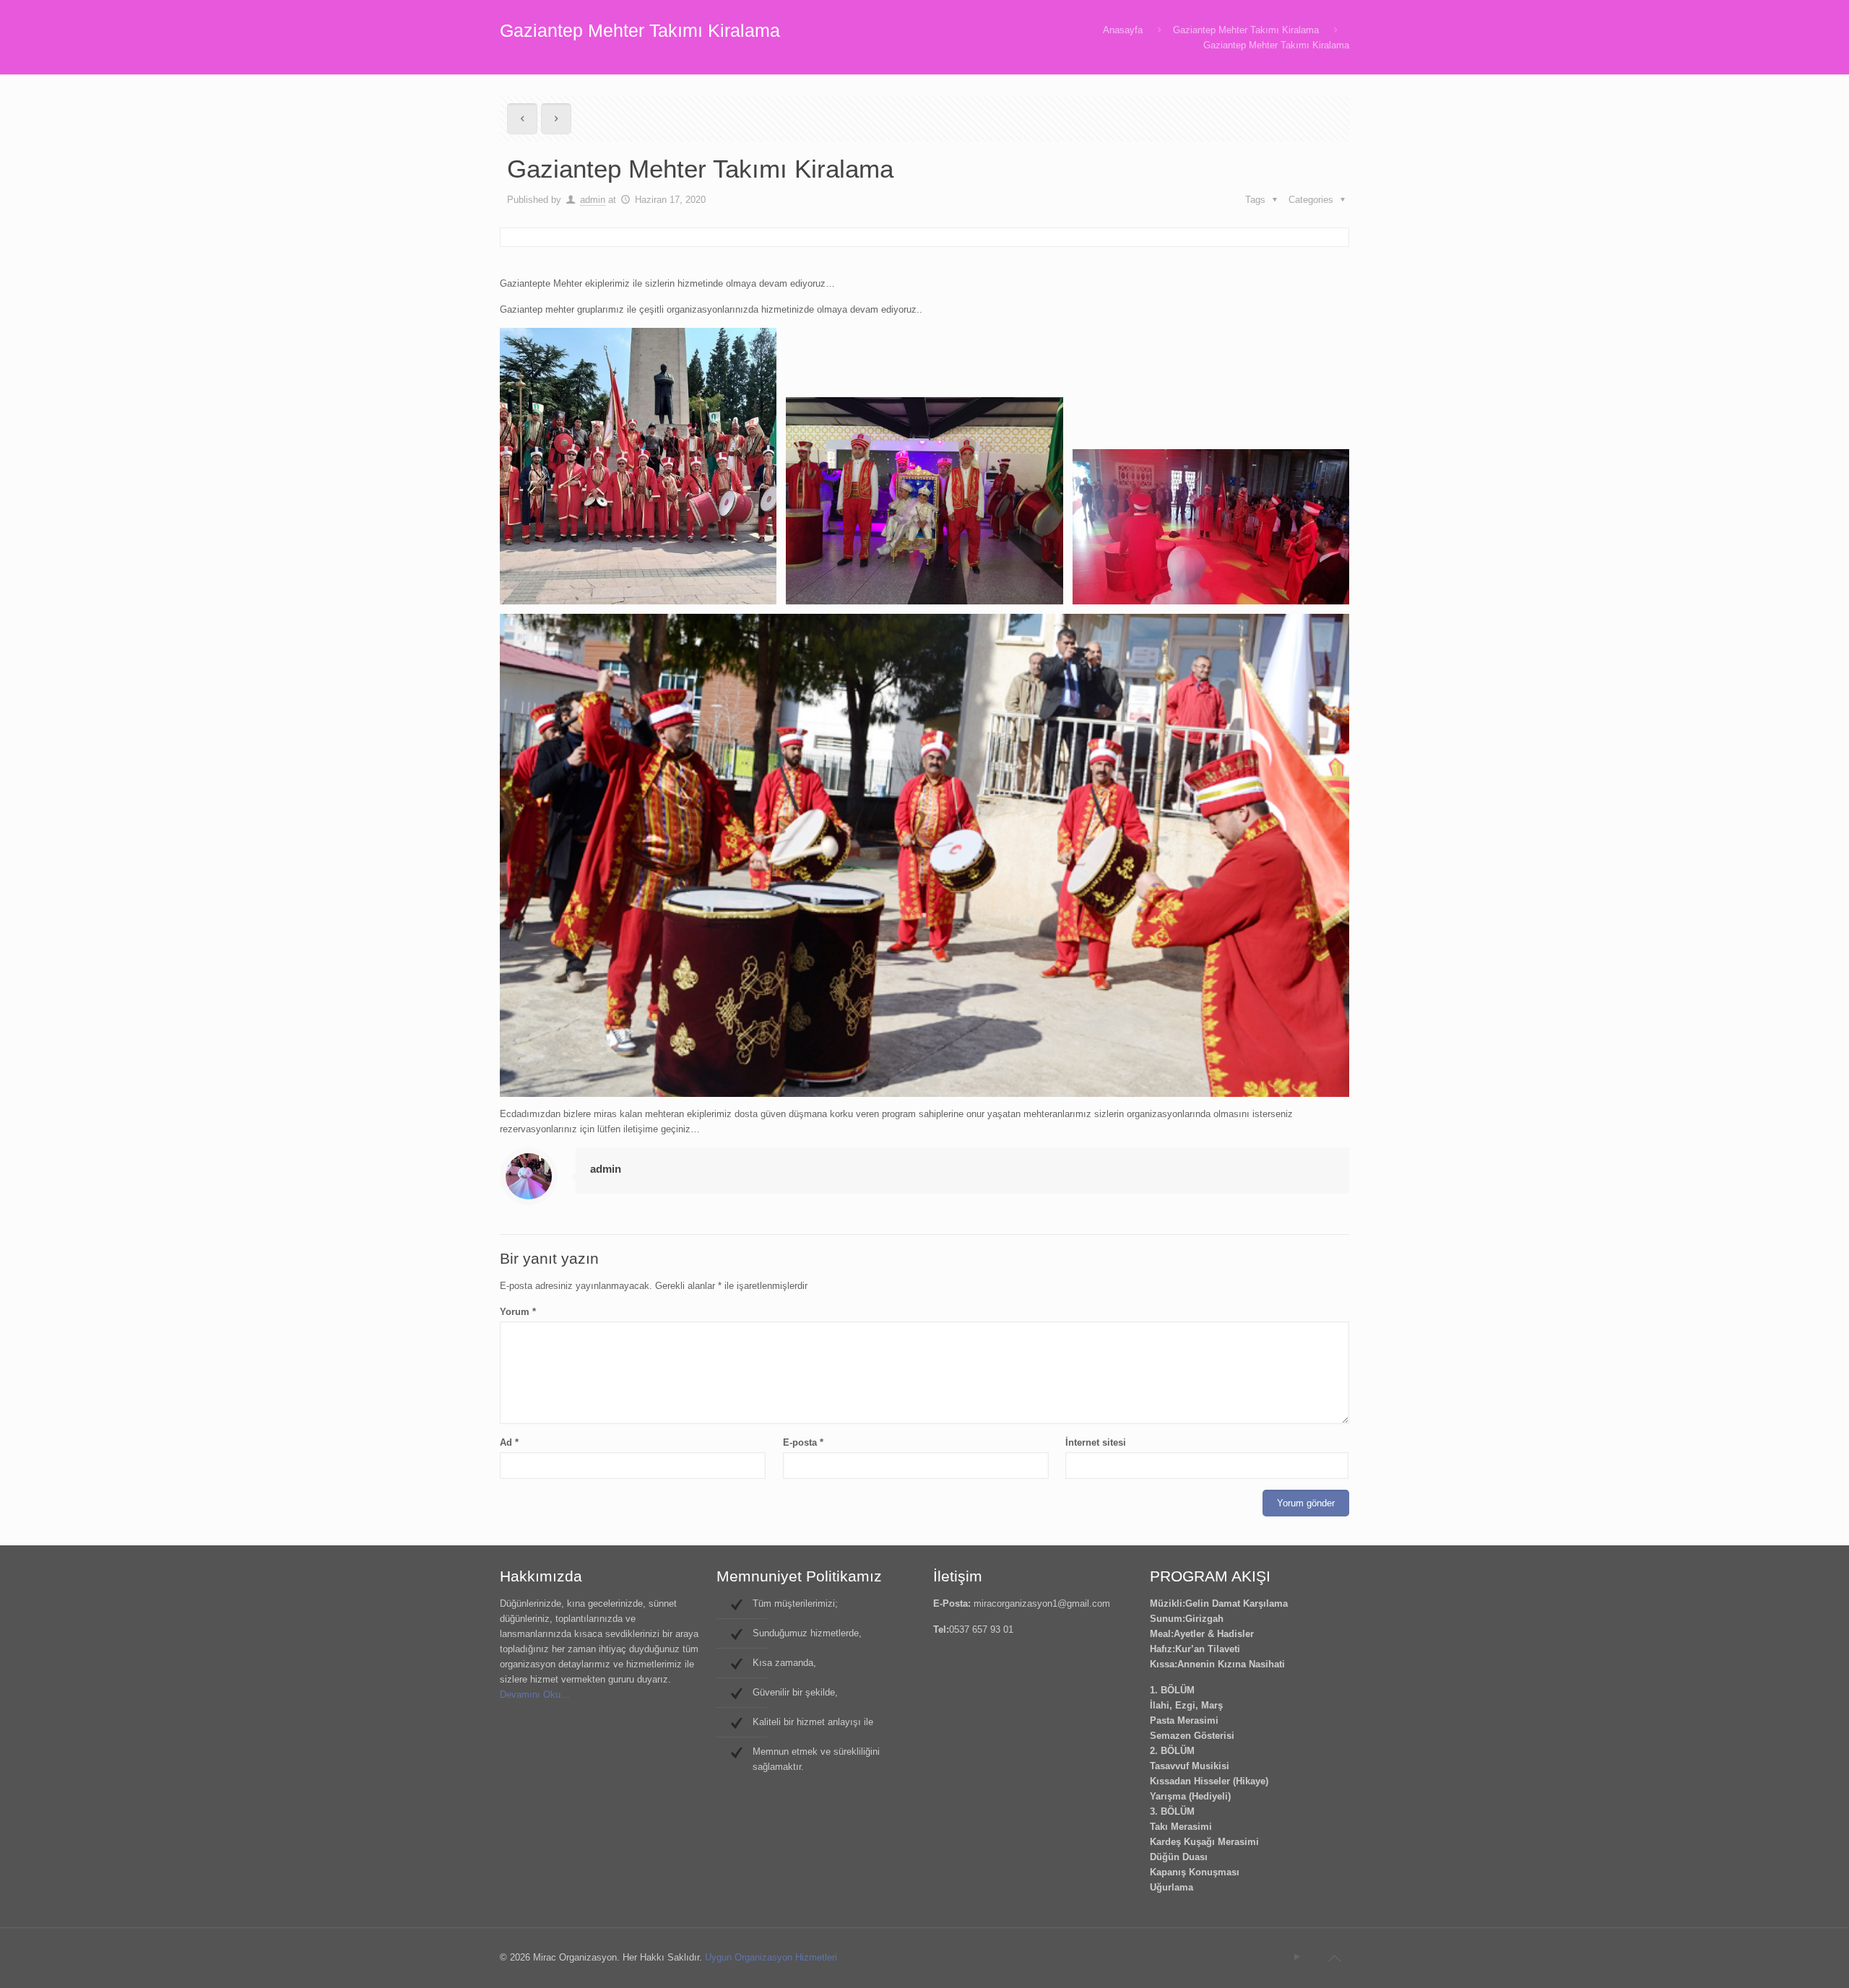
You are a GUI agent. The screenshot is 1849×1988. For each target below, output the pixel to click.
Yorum (518, 1312)
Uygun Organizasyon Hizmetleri (771, 1957)
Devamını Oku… (535, 1694)
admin (593, 200)
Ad (509, 1442)
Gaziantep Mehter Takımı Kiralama (1246, 30)
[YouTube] (1297, 1957)
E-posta (803, 1442)
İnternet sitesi (1096, 1442)
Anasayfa (1123, 30)
